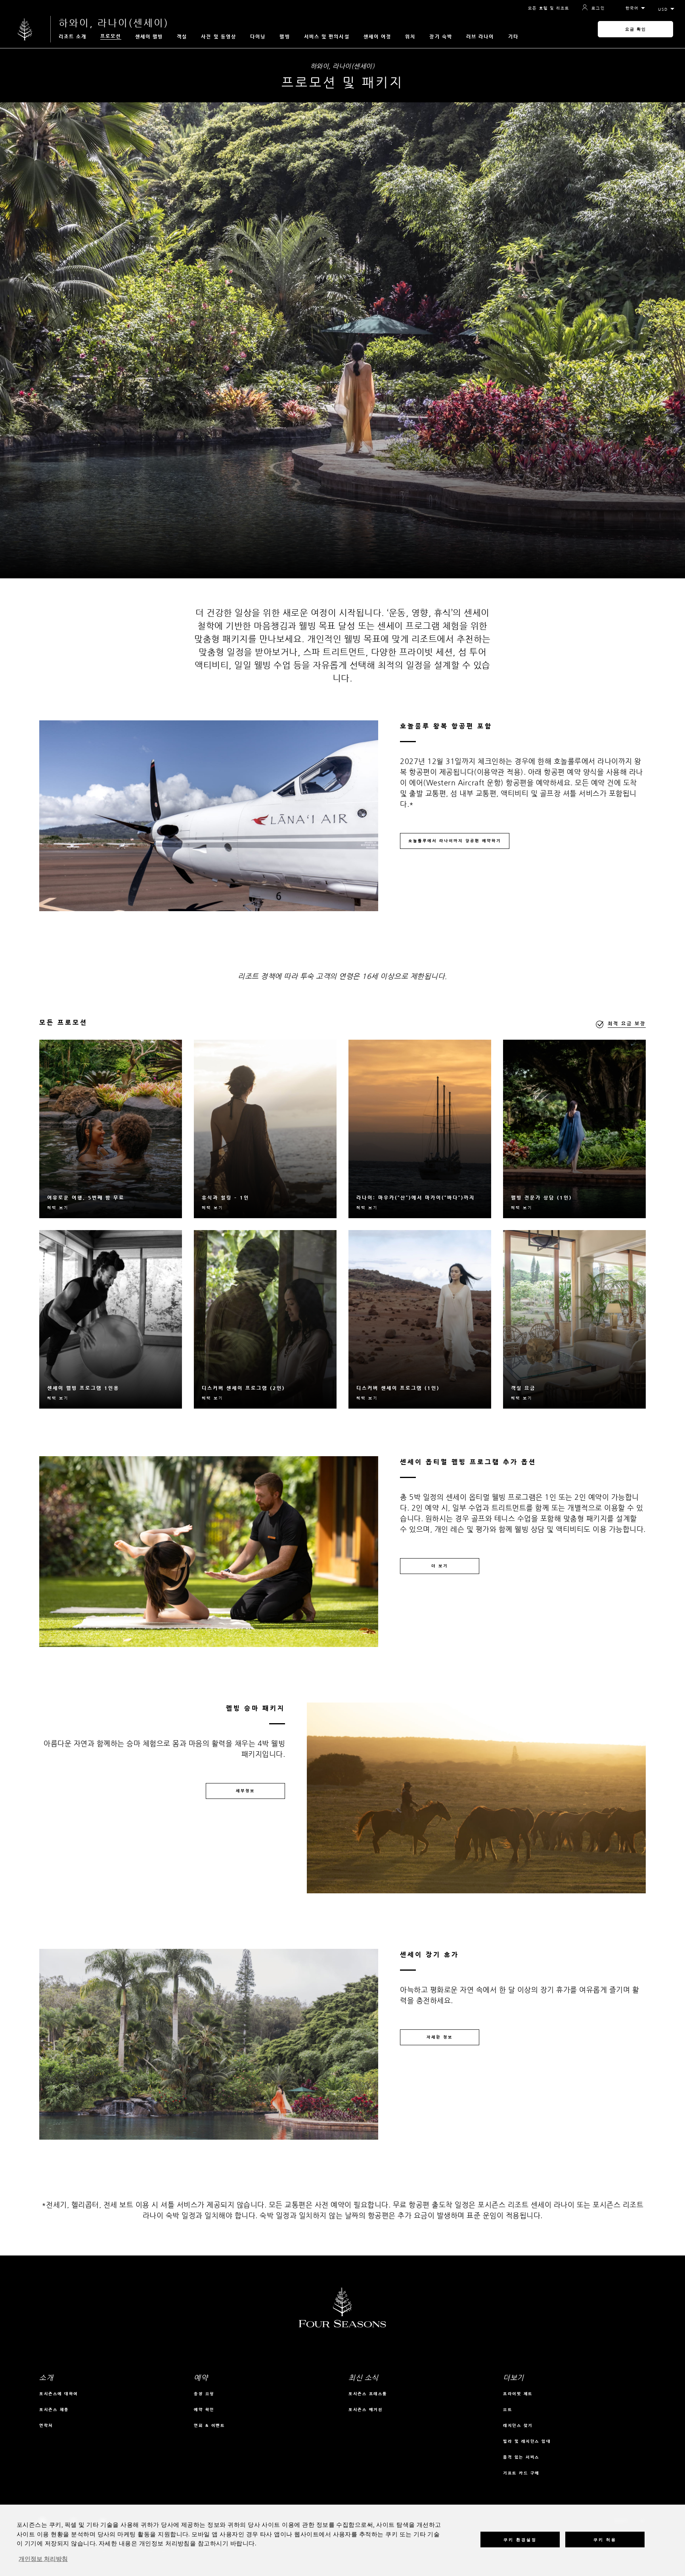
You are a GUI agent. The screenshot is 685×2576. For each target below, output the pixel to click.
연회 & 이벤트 (209, 2425)
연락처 (46, 2425)
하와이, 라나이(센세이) (114, 23)
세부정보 (245, 1791)
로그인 (598, 8)
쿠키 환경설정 (520, 2539)
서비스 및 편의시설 (327, 36)
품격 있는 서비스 (521, 2457)
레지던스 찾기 (518, 2425)
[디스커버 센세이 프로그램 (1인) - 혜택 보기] (420, 1319)
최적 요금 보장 (627, 1023)
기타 (513, 36)
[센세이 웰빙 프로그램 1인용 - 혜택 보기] (111, 1319)
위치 (410, 36)
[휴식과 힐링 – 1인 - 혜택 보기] (265, 1129)
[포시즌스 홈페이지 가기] (25, 29)
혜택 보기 (58, 1208)
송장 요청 (204, 2394)
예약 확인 (204, 2410)
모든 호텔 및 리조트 (549, 8)
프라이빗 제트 (518, 2394)
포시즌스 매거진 (365, 2410)
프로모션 (111, 36)
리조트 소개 (73, 36)
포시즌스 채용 (54, 2410)
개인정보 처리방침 (43, 2559)
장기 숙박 (441, 36)
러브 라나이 (480, 36)
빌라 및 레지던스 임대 (527, 2441)
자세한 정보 (440, 2037)
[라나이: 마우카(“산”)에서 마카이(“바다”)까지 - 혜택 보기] (420, 1129)
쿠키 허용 (605, 2539)
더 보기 (440, 1566)
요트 (508, 2410)
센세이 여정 (378, 36)
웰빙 (285, 36)
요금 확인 (636, 29)
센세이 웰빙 (149, 36)
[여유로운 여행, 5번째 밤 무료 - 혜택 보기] (111, 1129)
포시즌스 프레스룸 (368, 2394)
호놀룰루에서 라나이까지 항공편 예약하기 (455, 841)
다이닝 (258, 36)
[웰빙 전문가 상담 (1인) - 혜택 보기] (574, 1129)
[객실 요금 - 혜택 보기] (574, 1319)
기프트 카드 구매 (521, 2473)
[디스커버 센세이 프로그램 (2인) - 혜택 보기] (265, 1319)
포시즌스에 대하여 (59, 2394)
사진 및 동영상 (219, 36)
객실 (182, 36)
